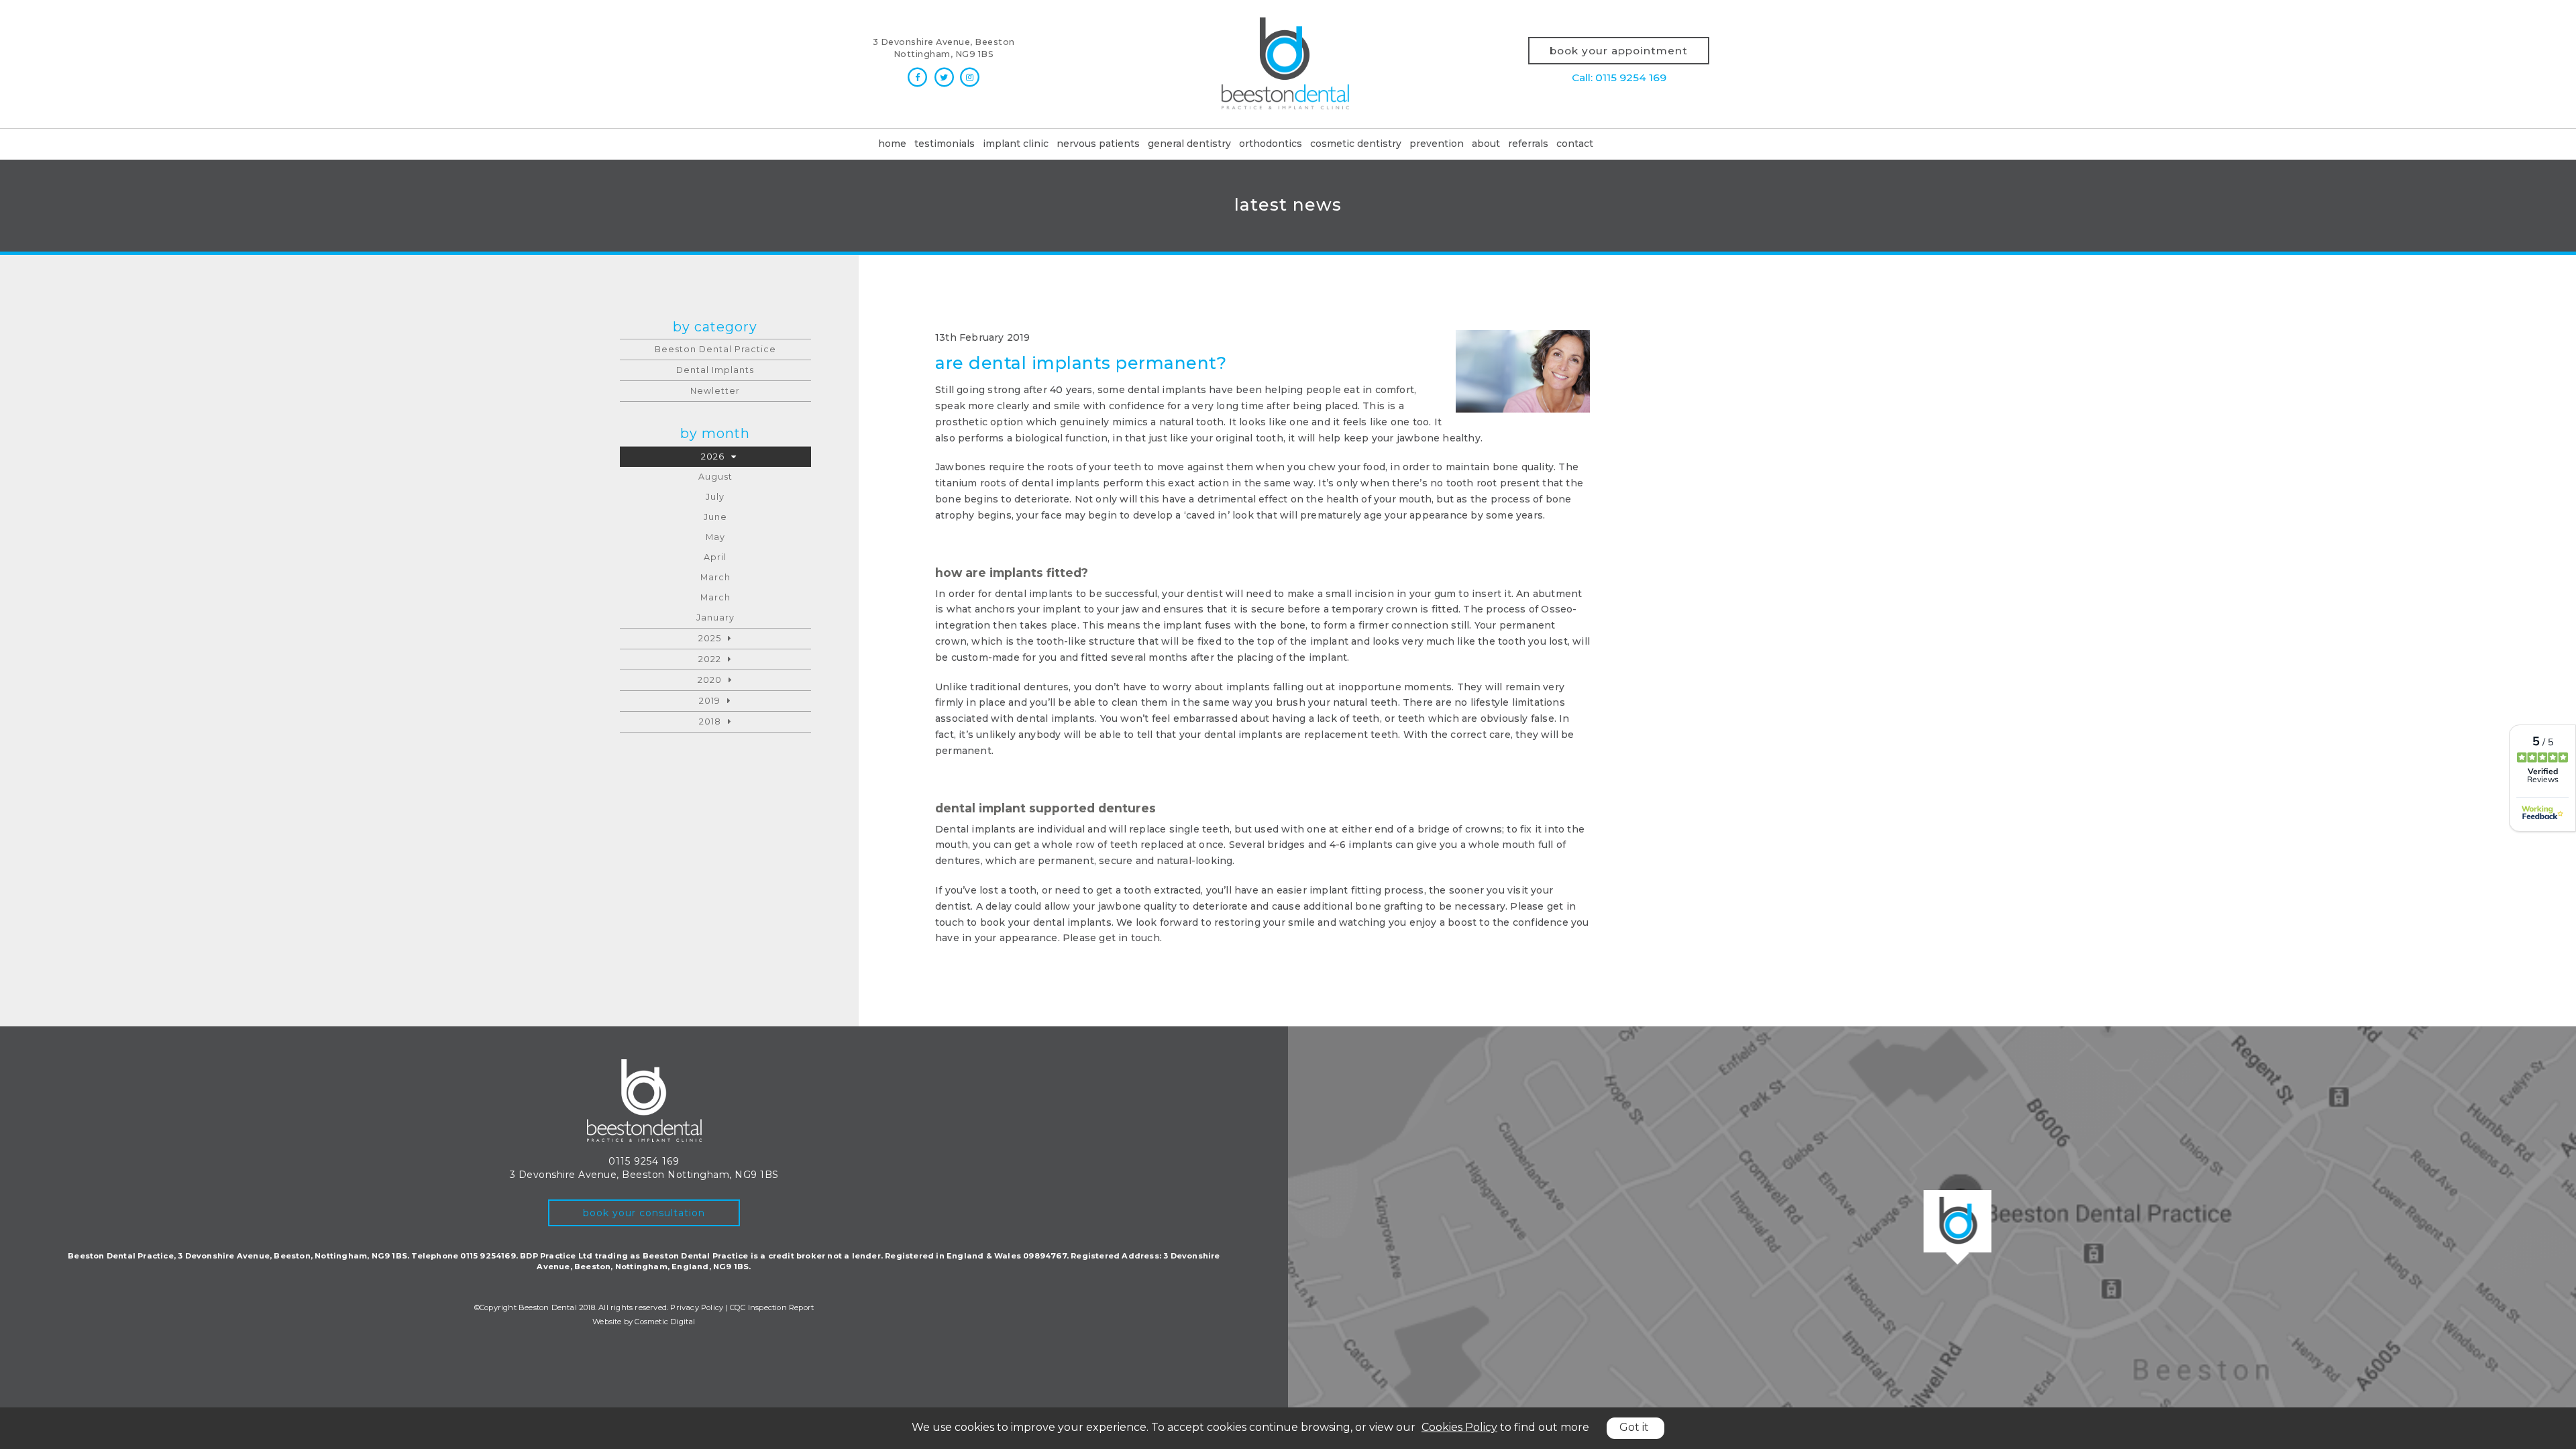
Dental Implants (715, 370)
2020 (710, 680)
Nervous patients (1098, 144)
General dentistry (1189, 144)
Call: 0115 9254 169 (1619, 77)
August (715, 477)
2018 (710, 721)
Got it (1634, 1427)
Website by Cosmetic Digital (644, 1322)
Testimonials (945, 144)
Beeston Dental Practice (715, 349)
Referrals (1528, 144)
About (1486, 144)
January (715, 618)
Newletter (715, 391)
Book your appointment (1619, 51)
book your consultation (644, 1213)
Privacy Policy (697, 1307)
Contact (1575, 144)
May (715, 537)
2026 (713, 457)
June (715, 517)
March (715, 577)
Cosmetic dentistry (1356, 144)
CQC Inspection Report (772, 1307)
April (715, 557)
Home (892, 144)
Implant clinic (1016, 144)
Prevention (1437, 144)
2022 (710, 659)
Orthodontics (1271, 144)
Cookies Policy (1459, 1427)
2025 (710, 638)
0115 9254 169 (644, 1161)
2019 (710, 701)
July (715, 497)
